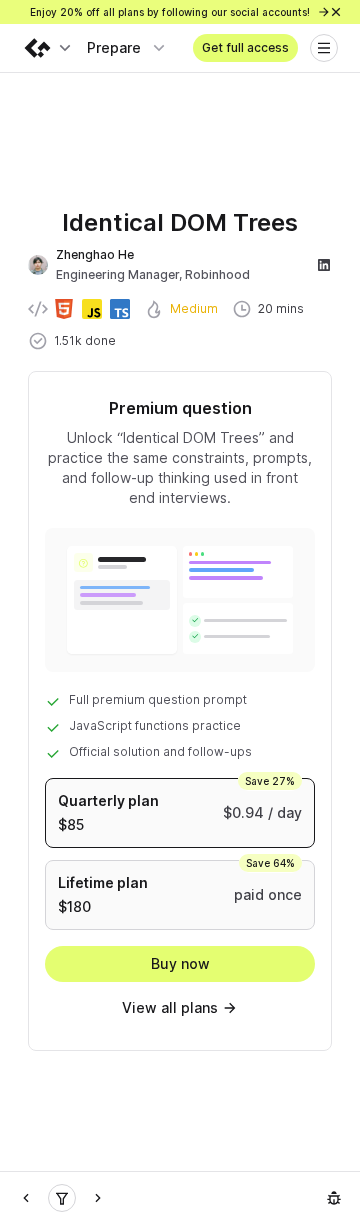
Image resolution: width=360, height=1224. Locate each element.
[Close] (336, 12)
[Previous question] (26, 1198)
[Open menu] (324, 48)
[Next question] (98, 1198)
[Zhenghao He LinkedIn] (324, 265)
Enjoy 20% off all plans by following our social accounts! (171, 12)
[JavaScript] (62, 1198)
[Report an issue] (334, 1198)
